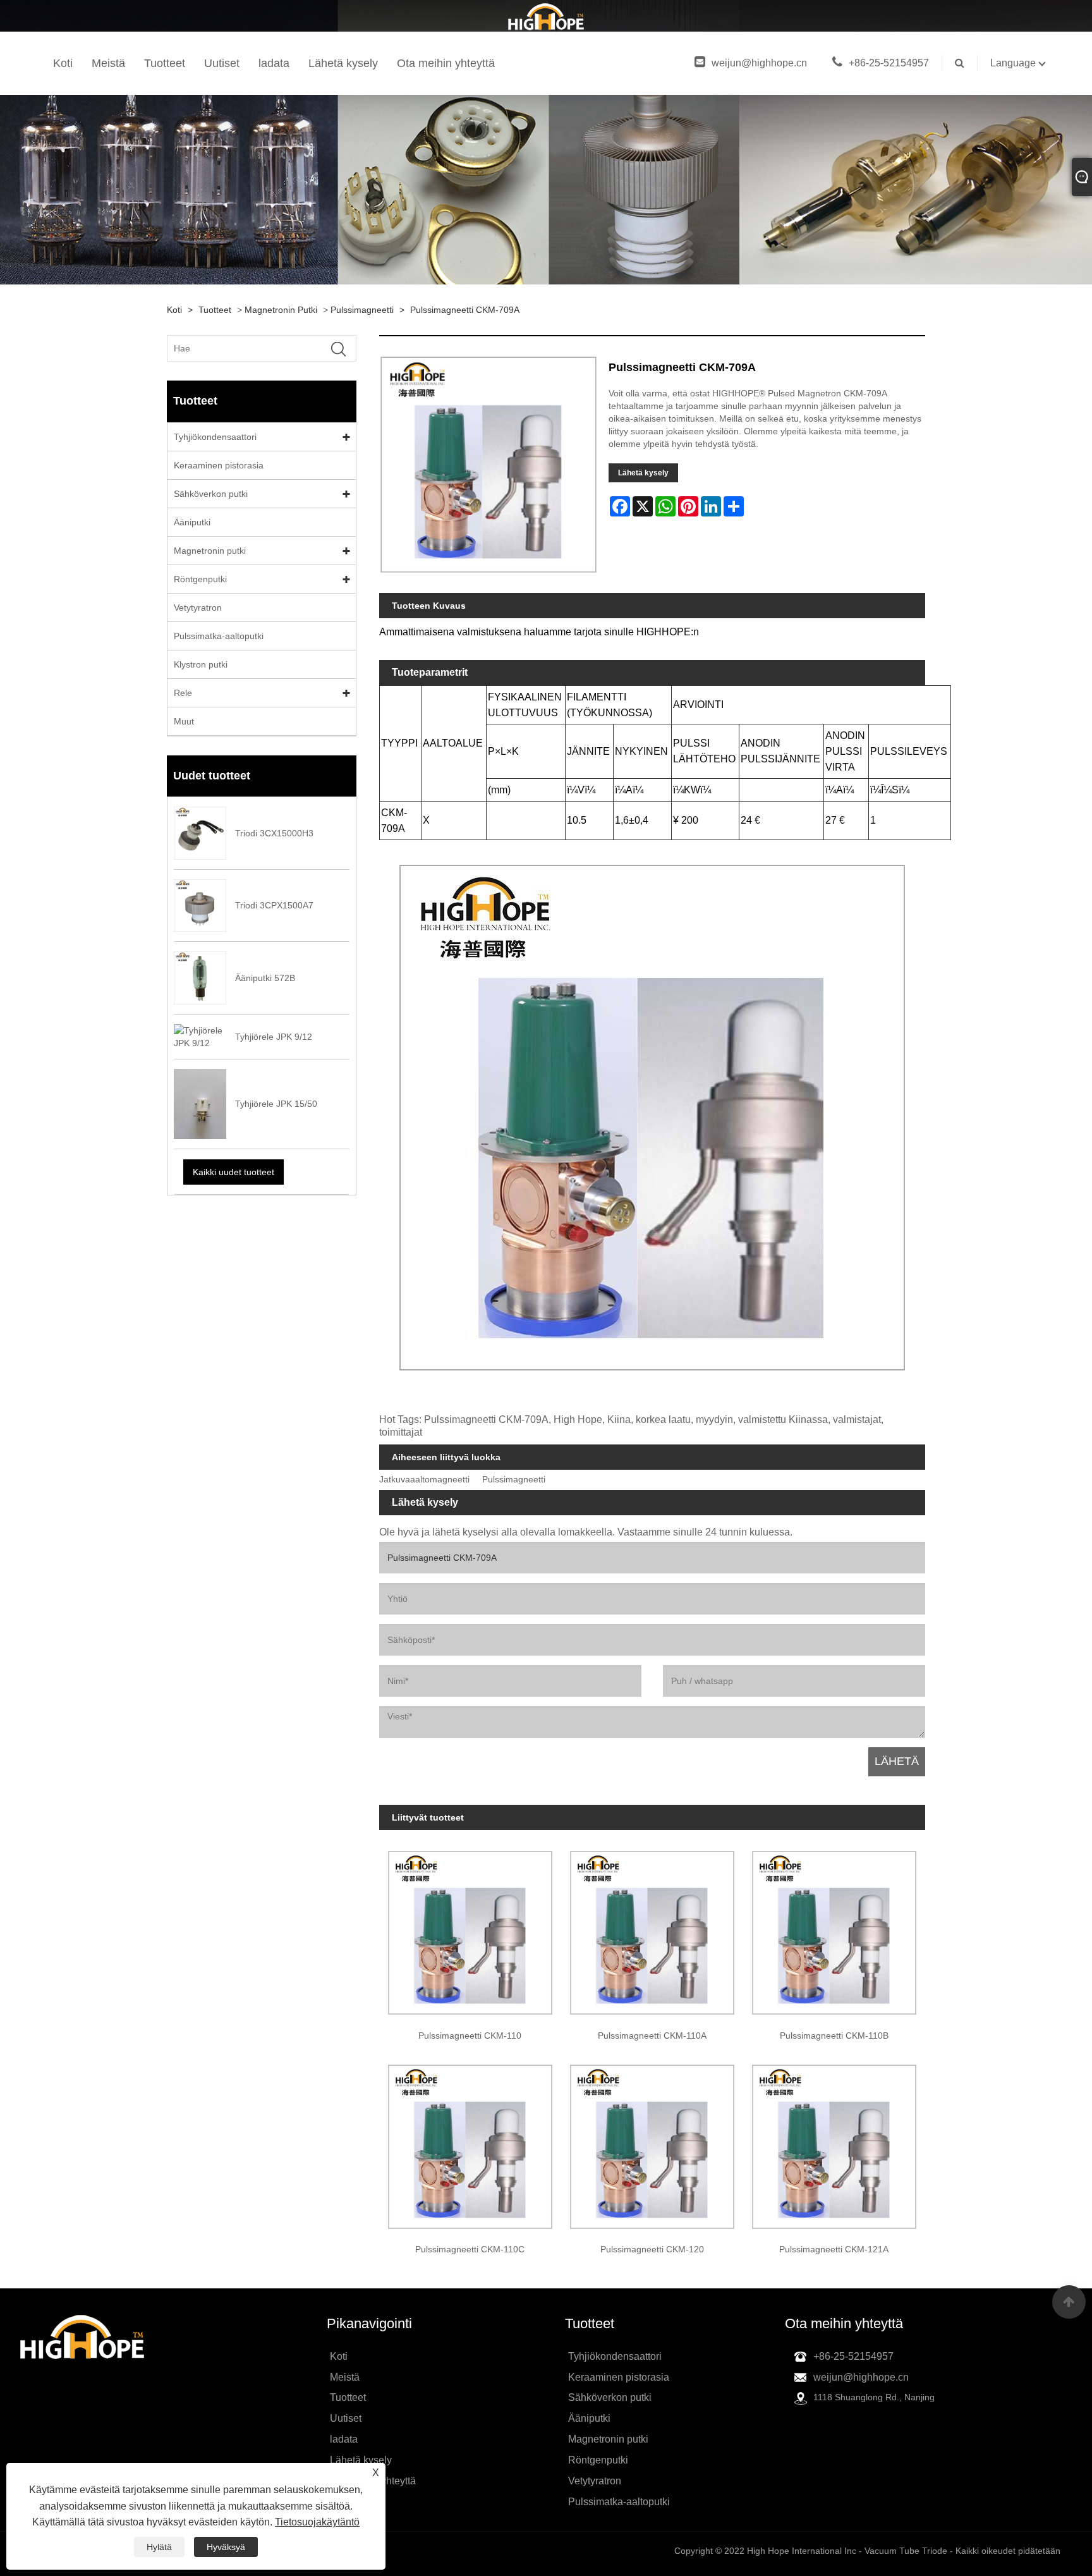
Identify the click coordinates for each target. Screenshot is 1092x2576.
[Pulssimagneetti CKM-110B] (834, 1929)
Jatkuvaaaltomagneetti (424, 1480)
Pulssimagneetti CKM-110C (470, 2249)
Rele (183, 693)
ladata (274, 63)
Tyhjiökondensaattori (215, 437)
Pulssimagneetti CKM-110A (652, 2036)
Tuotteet (165, 63)
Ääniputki (192, 522)
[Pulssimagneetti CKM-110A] (652, 1929)
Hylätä (159, 2547)
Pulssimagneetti (362, 310)
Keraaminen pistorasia (219, 465)
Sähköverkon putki (211, 494)
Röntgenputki (200, 579)
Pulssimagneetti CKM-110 (470, 2036)
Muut (184, 721)
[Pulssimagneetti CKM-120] (652, 2142)
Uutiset (222, 63)
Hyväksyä (226, 2547)
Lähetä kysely (343, 63)
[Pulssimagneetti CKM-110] (470, 1929)
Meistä (108, 63)
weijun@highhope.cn (759, 63)
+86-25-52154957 (889, 63)
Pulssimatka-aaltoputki (219, 636)
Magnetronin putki (281, 310)
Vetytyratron (198, 607)
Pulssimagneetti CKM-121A (834, 2249)
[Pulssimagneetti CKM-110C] (470, 2142)
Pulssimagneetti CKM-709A (465, 310)
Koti (63, 63)
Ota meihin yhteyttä (446, 63)
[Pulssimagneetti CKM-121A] (834, 2142)
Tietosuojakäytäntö (317, 2522)
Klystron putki (201, 664)
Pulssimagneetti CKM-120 (652, 2249)
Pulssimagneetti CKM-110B (834, 2036)
